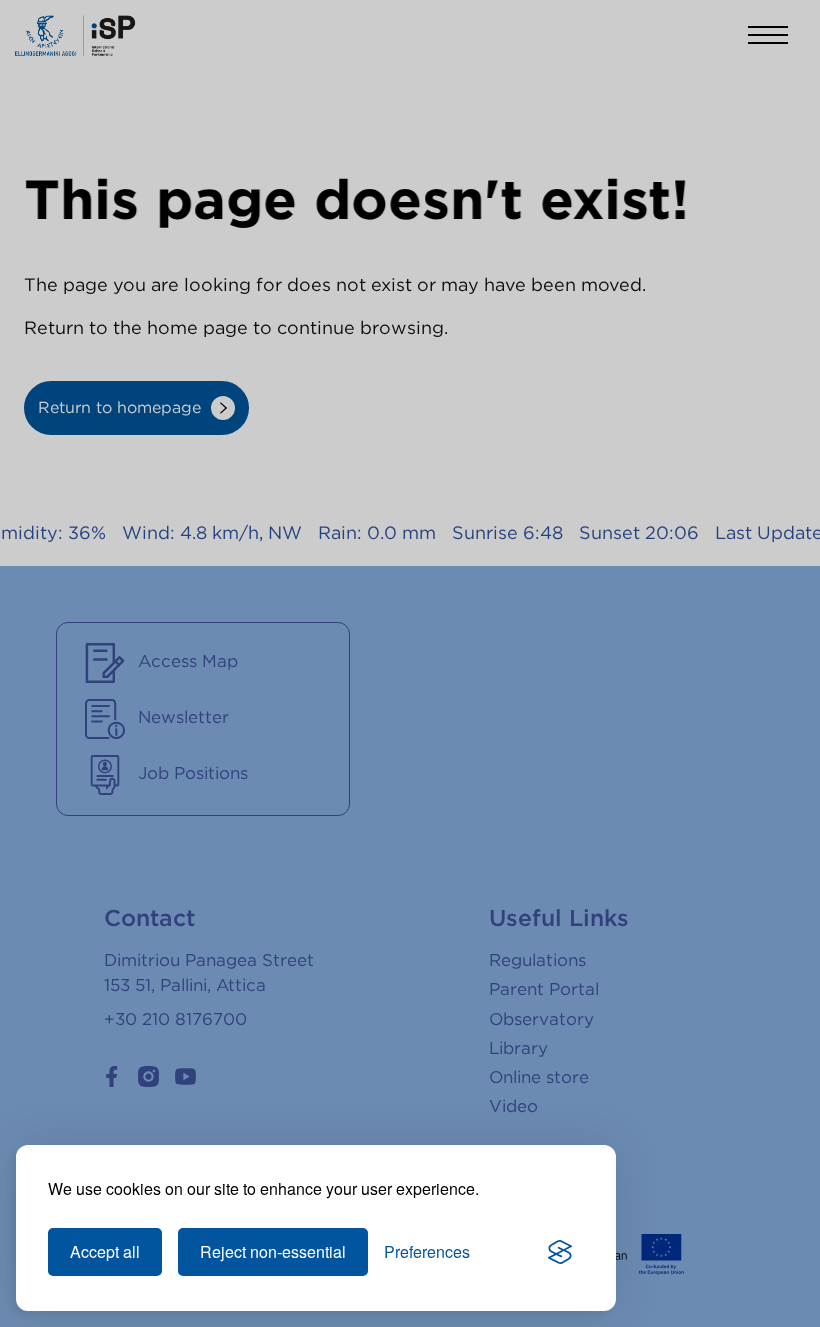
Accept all (105, 1251)
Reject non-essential (273, 1251)
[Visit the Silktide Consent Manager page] (560, 1252)
